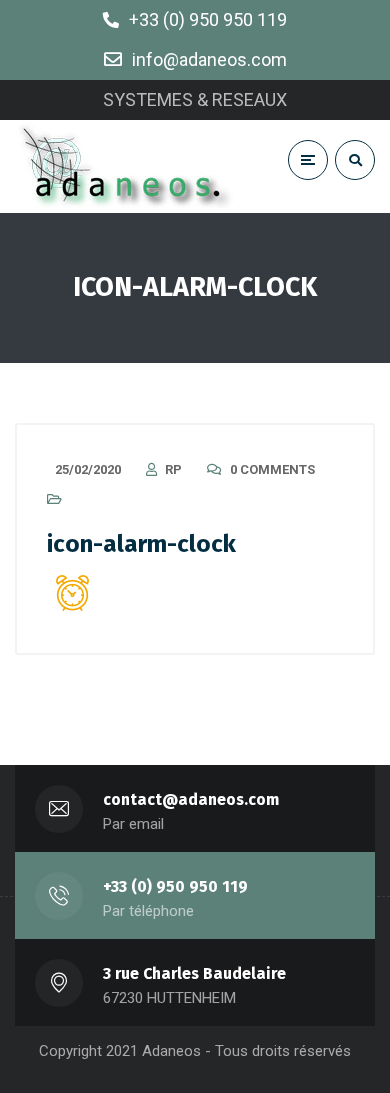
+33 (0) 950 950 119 (175, 886)
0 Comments (272, 469)
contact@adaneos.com (191, 799)
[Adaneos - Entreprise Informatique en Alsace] (127, 166)
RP (173, 469)
